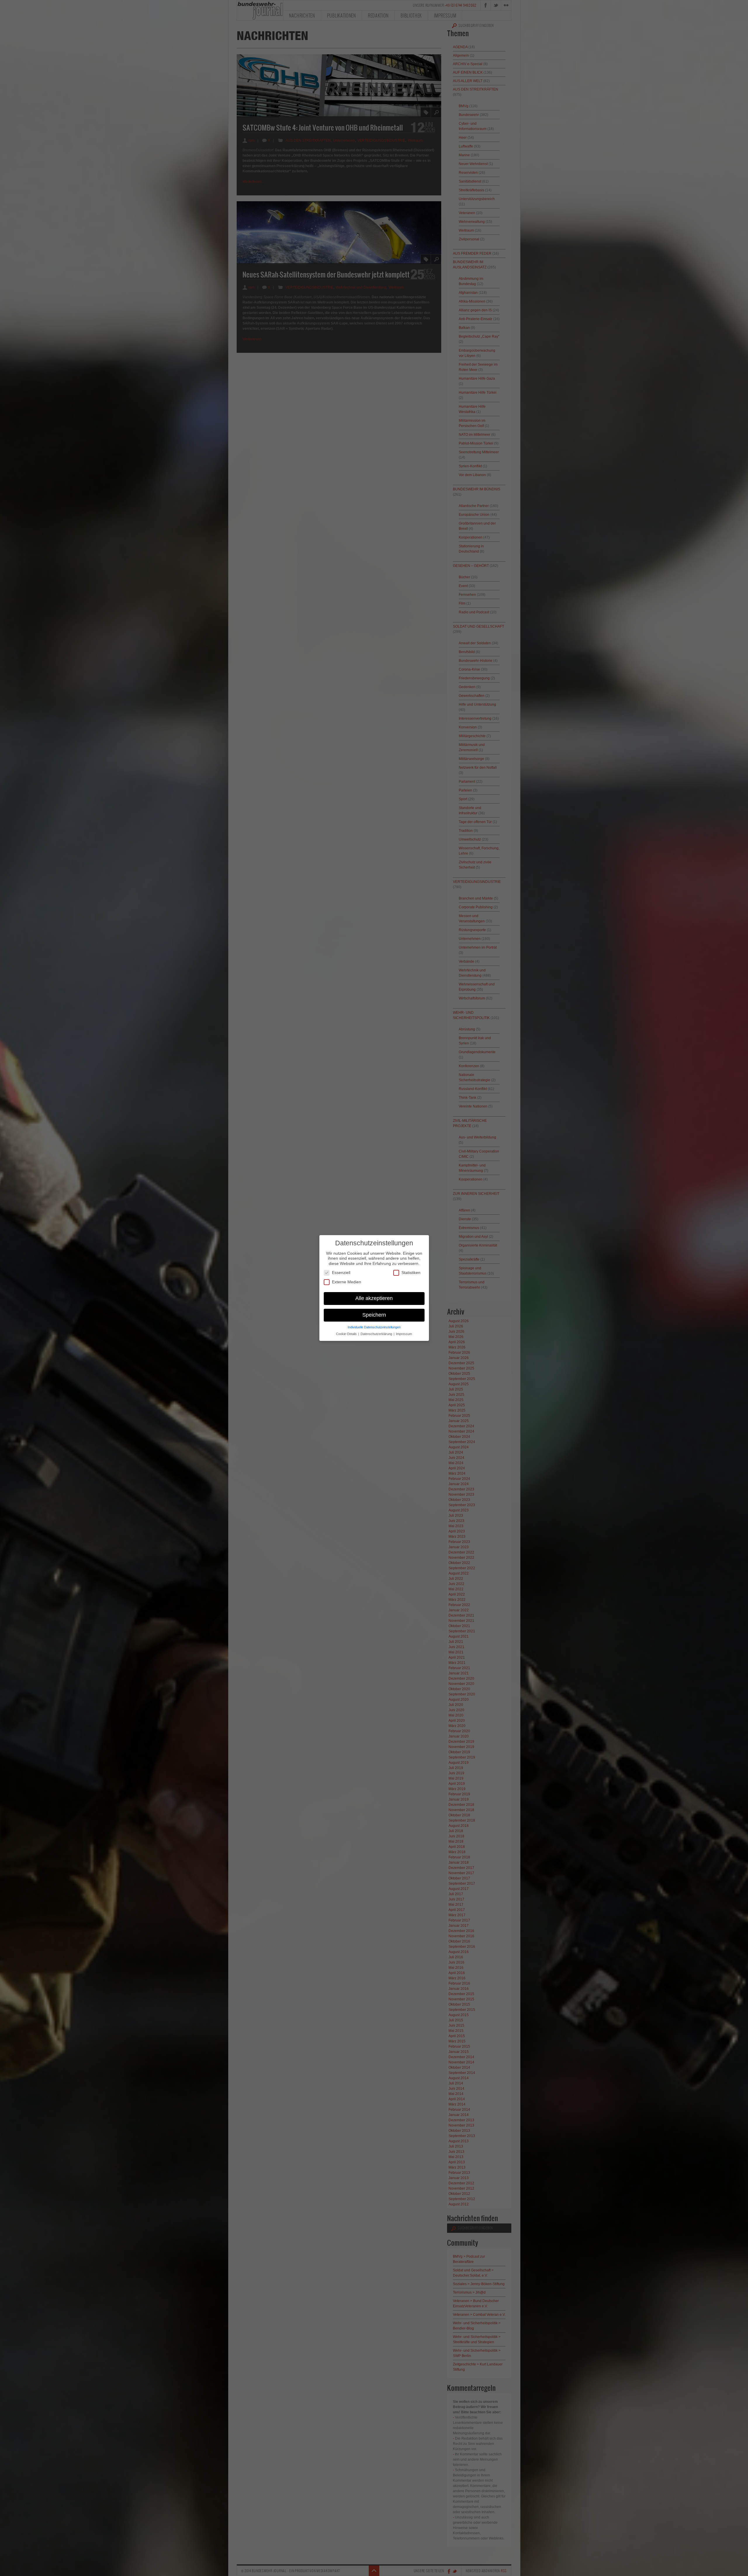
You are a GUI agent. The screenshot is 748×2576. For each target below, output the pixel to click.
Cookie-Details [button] (347, 1334)
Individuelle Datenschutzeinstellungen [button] (374, 1327)
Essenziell (341, 1273)
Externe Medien (347, 1282)
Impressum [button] (404, 1334)
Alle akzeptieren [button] (374, 1298)
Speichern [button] (374, 1315)
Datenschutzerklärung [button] (377, 1334)
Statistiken (411, 1273)
